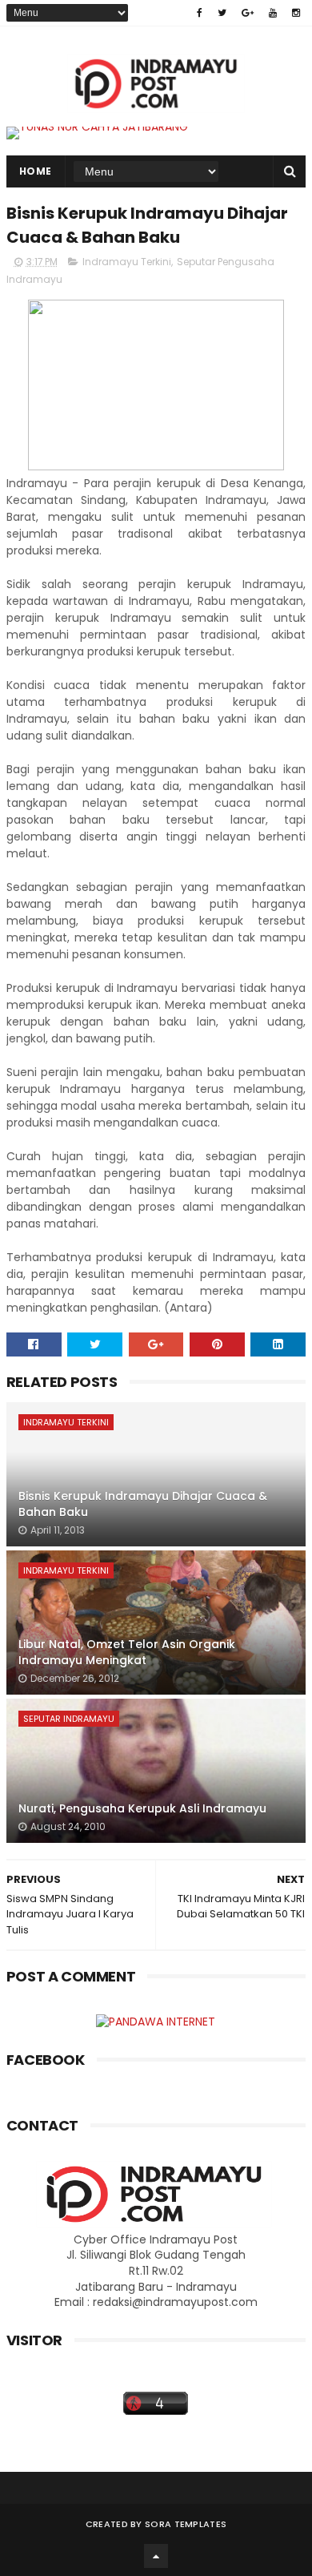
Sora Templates (186, 2524)
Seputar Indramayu (69, 1719)
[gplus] (248, 13)
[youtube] (273, 13)
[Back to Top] (156, 2556)
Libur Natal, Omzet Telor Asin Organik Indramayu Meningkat (127, 1652)
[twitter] (222, 13)
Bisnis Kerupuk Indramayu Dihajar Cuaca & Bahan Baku (143, 1504)
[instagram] (296, 13)
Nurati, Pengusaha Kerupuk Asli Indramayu (142, 1808)
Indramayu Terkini (127, 262)
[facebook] (200, 13)
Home (36, 171)
